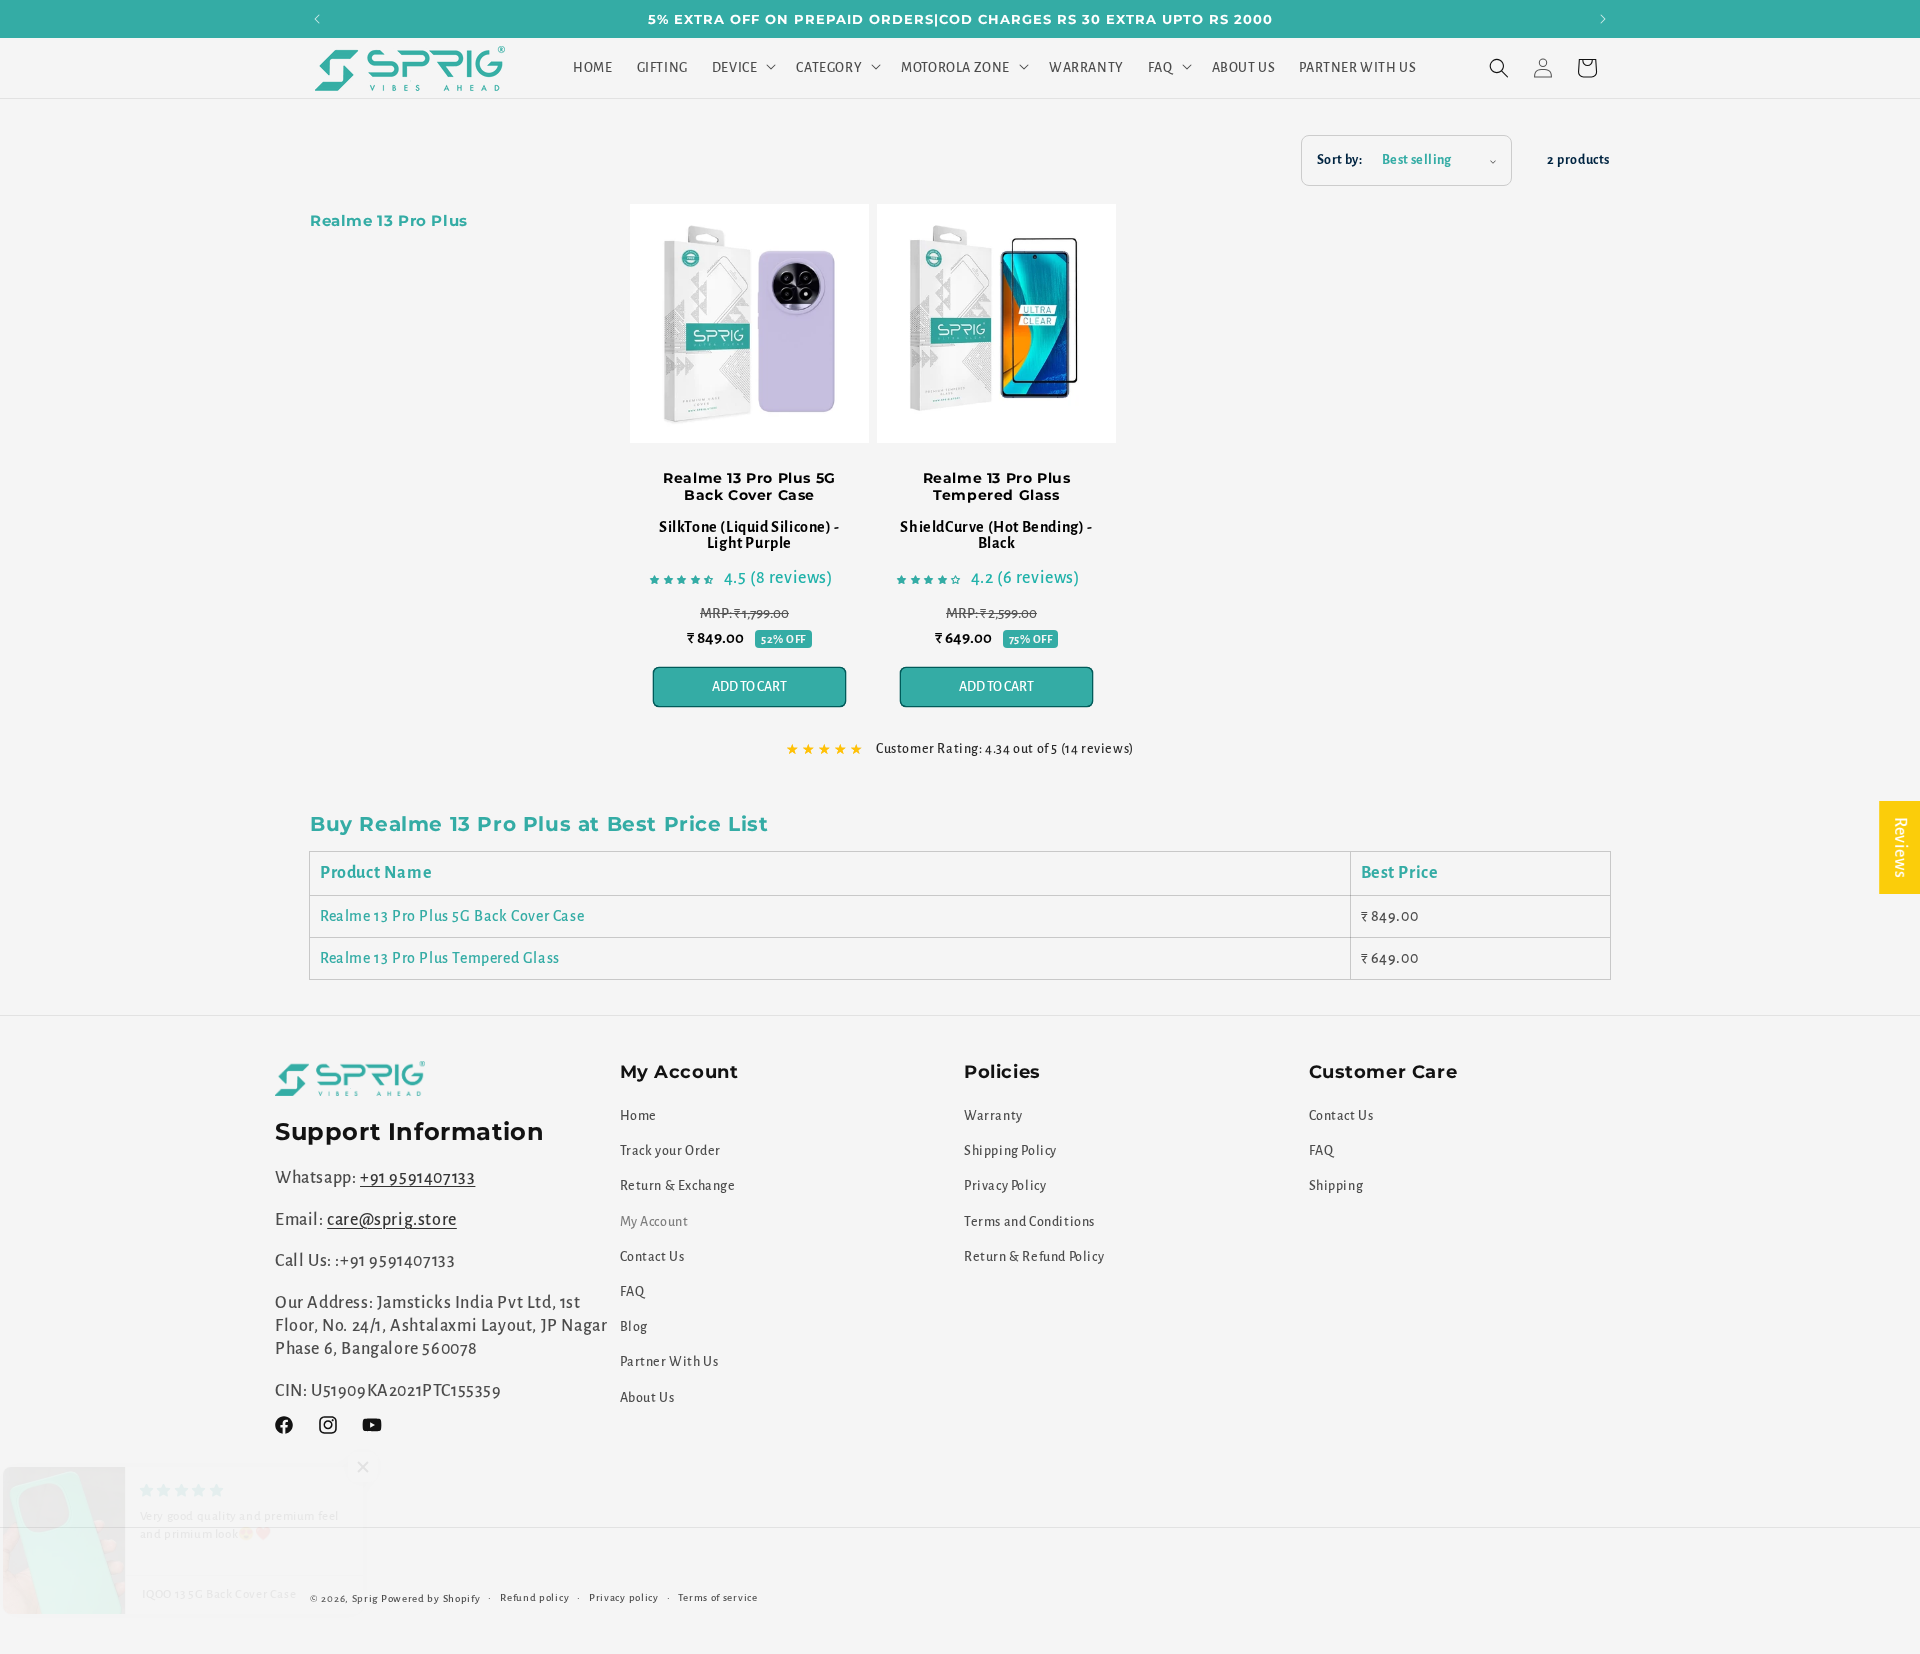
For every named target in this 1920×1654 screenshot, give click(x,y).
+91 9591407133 (417, 1179)
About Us (647, 1398)
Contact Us (652, 1257)
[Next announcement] (1603, 19)
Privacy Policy (1005, 1187)
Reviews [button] (1900, 847)
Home (638, 1116)
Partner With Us (669, 1363)
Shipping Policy (1010, 1151)
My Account (654, 1222)
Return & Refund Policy (1034, 1257)
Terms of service (717, 1597)
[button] (742, 68)
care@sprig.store (392, 1220)
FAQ (632, 1292)
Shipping (1336, 1187)
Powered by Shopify (431, 1598)
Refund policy (534, 1597)
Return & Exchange (678, 1187)
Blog (634, 1327)
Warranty (993, 1116)
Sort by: (1339, 160)
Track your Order (671, 1151)
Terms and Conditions (1029, 1222)
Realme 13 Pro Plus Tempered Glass (997, 487)
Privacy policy (624, 1597)
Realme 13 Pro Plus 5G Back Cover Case (749, 487)
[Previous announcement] (317, 19)
